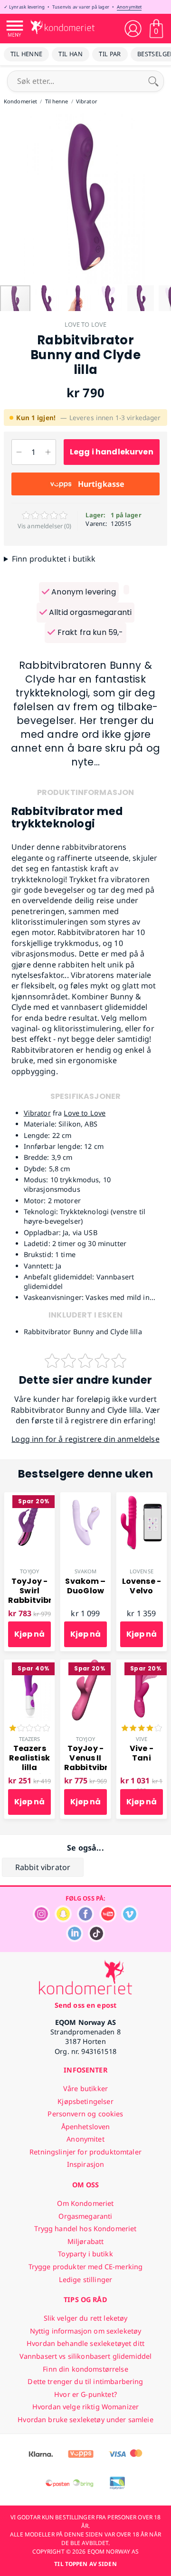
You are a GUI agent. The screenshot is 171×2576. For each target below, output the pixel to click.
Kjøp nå (29, 1634)
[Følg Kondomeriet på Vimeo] (130, 1920)
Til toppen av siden (85, 2564)
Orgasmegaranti (85, 2216)
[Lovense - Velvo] (142, 1498)
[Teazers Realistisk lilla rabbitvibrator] (29, 1665)
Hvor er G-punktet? (85, 2394)
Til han (71, 54)
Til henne (26, 54)
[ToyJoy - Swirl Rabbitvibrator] (29, 1498)
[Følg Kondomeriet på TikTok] (96, 1939)
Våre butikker (85, 2088)
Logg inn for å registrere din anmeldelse (85, 1439)
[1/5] (29, 1729)
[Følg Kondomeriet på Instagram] (41, 1920)
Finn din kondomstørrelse (85, 2369)
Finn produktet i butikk (54, 559)
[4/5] (142, 1729)
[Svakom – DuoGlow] (85, 1498)
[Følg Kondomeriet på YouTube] (108, 1920)
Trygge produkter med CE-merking (85, 2267)
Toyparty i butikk (85, 2254)
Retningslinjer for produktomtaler (85, 2152)
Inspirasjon (86, 2164)
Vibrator (37, 1113)
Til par (110, 54)
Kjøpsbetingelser (85, 2101)
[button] (9, 199)
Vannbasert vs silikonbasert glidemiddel (86, 2356)
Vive (142, 1739)
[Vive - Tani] (142, 1665)
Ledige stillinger (85, 2279)
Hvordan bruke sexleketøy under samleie (85, 2420)
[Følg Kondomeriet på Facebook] (85, 1920)
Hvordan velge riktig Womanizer (85, 2407)
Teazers (30, 1739)
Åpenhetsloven (86, 2127)
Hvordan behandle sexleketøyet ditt (85, 2343)
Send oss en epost (85, 2005)
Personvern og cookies (85, 2114)
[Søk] (153, 81)
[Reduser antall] (19, 452)
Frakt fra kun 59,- (89, 632)
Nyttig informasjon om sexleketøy (86, 2331)
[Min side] (133, 29)
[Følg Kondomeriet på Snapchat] (63, 1920)
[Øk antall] (48, 452)
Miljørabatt (86, 2241)
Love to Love (86, 324)
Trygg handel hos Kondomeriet (85, 2229)
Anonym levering (83, 592)
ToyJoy (29, 1571)
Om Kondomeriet (85, 2203)
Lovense (142, 1571)
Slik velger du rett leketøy (86, 2318)
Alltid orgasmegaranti (90, 612)
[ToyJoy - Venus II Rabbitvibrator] (85, 1665)
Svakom (86, 1571)
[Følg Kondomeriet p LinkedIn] (75, 1939)
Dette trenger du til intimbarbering (85, 2381)
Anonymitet (129, 7)
